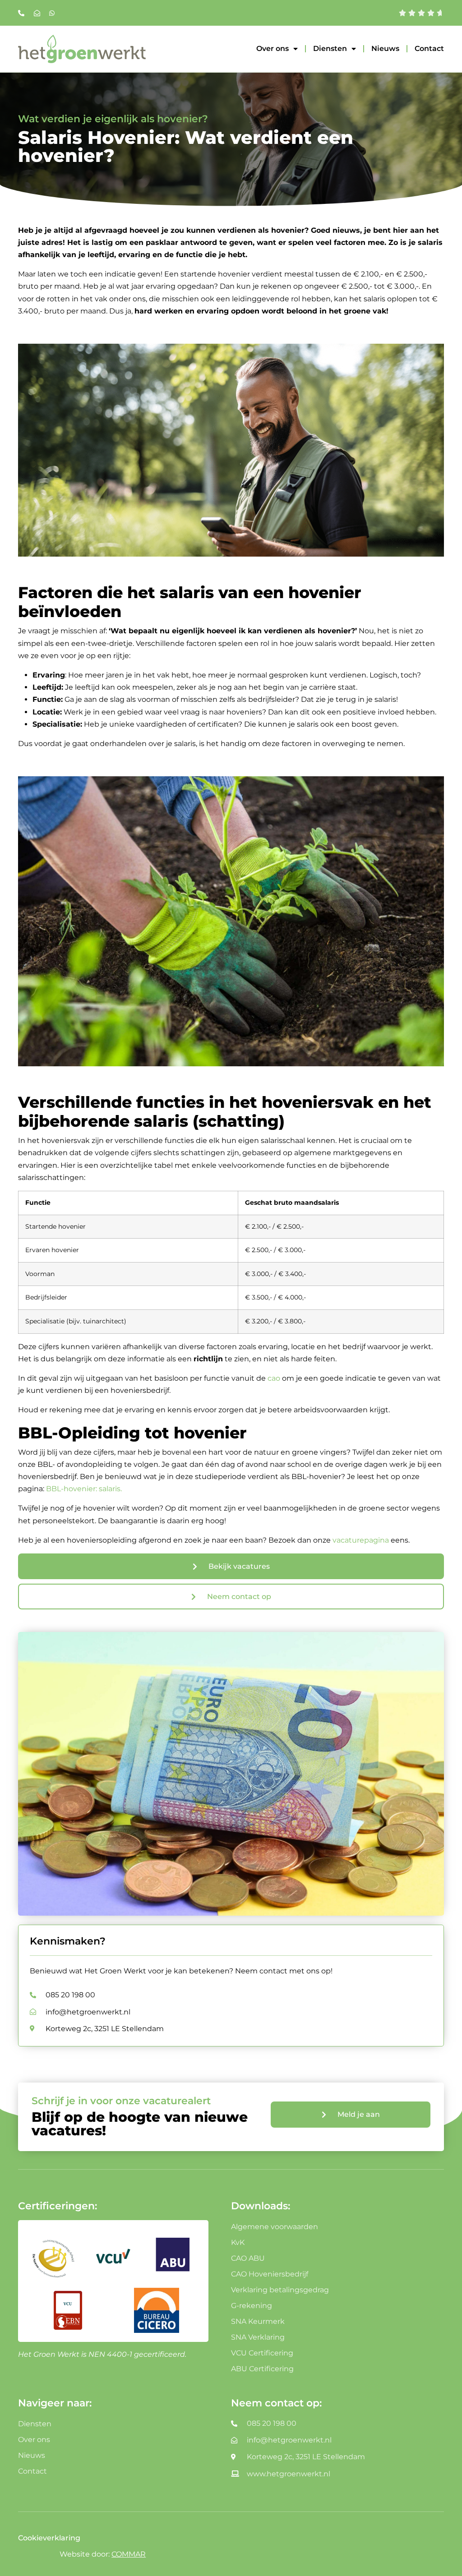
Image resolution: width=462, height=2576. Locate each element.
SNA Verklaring (258, 2337)
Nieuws (385, 48)
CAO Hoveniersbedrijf (270, 2274)
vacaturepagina (361, 1540)
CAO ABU (248, 2258)
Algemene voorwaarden (275, 2227)
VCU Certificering (262, 2353)
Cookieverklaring (49, 2538)
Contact (429, 48)
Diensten (330, 48)
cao (274, 1378)
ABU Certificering (262, 2369)
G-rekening (252, 2306)
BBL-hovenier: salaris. (84, 1489)
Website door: (103, 2554)
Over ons (273, 48)
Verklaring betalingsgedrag (280, 2290)
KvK (238, 2242)
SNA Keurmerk (258, 2321)
